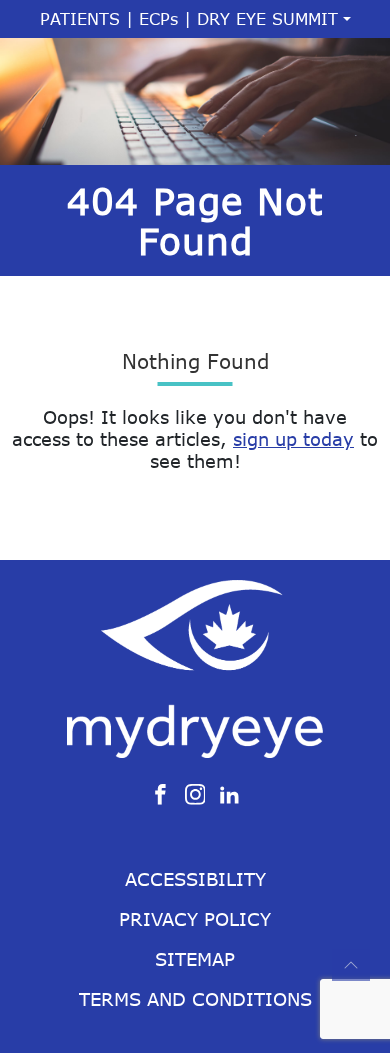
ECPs (158, 19)
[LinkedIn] (229, 793)
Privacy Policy (195, 919)
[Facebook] (160, 793)
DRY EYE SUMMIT (267, 19)
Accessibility (195, 879)
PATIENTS (80, 19)
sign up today (293, 439)
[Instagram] (195, 793)
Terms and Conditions (195, 999)
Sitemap (195, 959)
